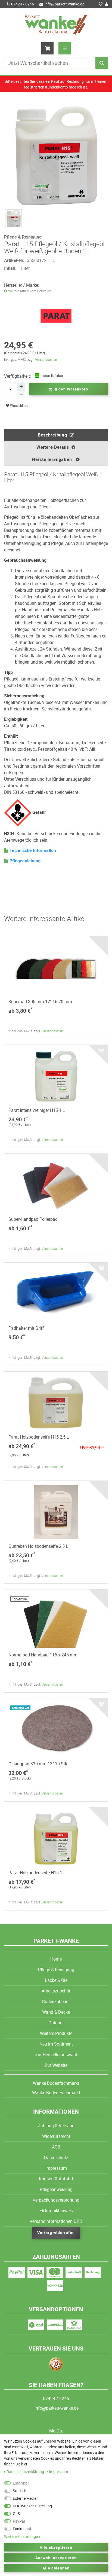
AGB (56, 2147)
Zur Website (56, 2065)
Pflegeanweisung (56, 2189)
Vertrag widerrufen (56, 2232)
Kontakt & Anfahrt (56, 2179)
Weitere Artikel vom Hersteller (29, 291)
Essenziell (21, 2483)
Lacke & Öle (56, 1980)
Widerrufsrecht (56, 2136)
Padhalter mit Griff (26, 1328)
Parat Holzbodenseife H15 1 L (37, 1873)
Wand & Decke (56, 2012)
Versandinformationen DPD (56, 2221)
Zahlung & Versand (56, 2126)
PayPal (19, 2521)
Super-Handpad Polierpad (33, 1219)
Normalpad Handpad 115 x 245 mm (43, 1655)
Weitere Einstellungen (22, 2536)
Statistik (20, 2491)
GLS (16, 2514)
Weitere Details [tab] (53, 447)
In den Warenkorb (70, 389)
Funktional (22, 2529)
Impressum (56, 2168)
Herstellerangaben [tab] (53, 459)
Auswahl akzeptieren (56, 2558)
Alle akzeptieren (56, 2547)
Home (56, 1959)
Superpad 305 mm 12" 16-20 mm (40, 1002)
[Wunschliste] (101, 4)
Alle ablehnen (56, 2568)
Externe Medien (26, 2498)
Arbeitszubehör (56, 1991)
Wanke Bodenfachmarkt (56, 2083)
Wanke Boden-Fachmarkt (56, 2093)
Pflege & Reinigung (56, 1970)
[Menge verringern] (21, 395)
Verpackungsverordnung (56, 2200)
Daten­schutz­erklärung (26, 2472)
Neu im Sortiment (56, 2044)
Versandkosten (46, 359)
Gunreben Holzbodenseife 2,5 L (38, 1546)
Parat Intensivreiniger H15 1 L (37, 1110)
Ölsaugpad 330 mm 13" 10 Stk (38, 1764)
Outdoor (56, 2023)
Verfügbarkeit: (18, 376)
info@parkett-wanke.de (64, 4)
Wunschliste (19, 406)
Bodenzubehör (56, 2001)
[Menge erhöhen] (21, 387)
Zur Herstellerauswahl (56, 2055)
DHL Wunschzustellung (32, 2506)
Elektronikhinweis (56, 2211)
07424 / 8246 (23, 4)
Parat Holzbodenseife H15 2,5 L (39, 1437)
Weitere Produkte (56, 2033)
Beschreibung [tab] (52, 435)
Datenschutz (56, 2157)
